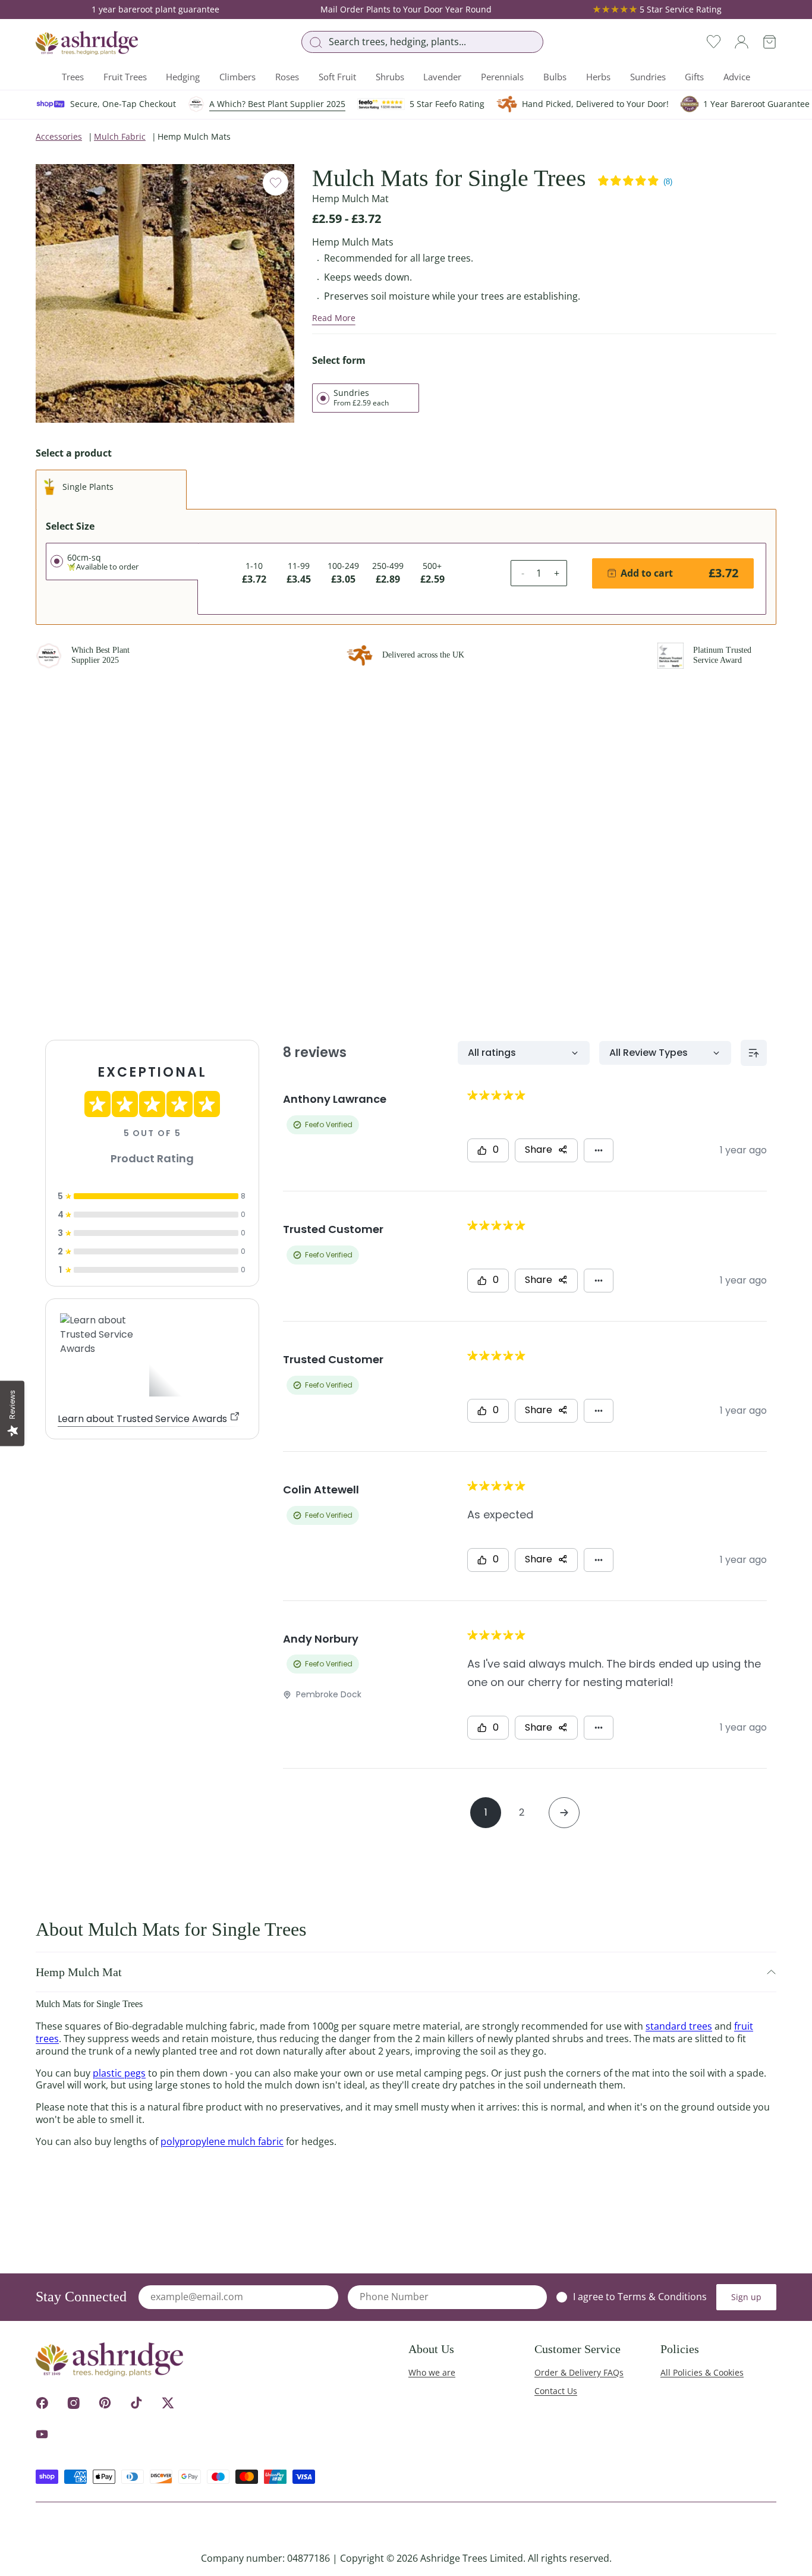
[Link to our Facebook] (42, 2403)
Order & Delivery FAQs (579, 2372)
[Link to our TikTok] (136, 2403)
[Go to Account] (742, 42)
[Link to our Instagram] (73, 2403)
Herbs (598, 77)
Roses (287, 77)
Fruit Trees (125, 77)
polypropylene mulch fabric (222, 2141)
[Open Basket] (769, 42)
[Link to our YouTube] (42, 2434)
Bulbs (555, 77)
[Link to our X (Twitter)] (168, 2403)
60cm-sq (103, 562)
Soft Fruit (337, 77)
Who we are (432, 2372)
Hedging (183, 77)
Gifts (694, 77)
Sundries (648, 77)
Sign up (746, 2297)
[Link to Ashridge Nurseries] (87, 43)
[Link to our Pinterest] (105, 2403)
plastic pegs (119, 2073)
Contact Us (556, 2391)
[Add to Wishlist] (276, 183)
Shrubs (390, 77)
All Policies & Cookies (702, 2372)
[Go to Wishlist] (714, 42)
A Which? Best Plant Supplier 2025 (277, 104)
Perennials (502, 77)
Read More (334, 318)
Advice (737, 77)
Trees (73, 77)
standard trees (679, 2026)
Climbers (237, 77)
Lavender (442, 77)
